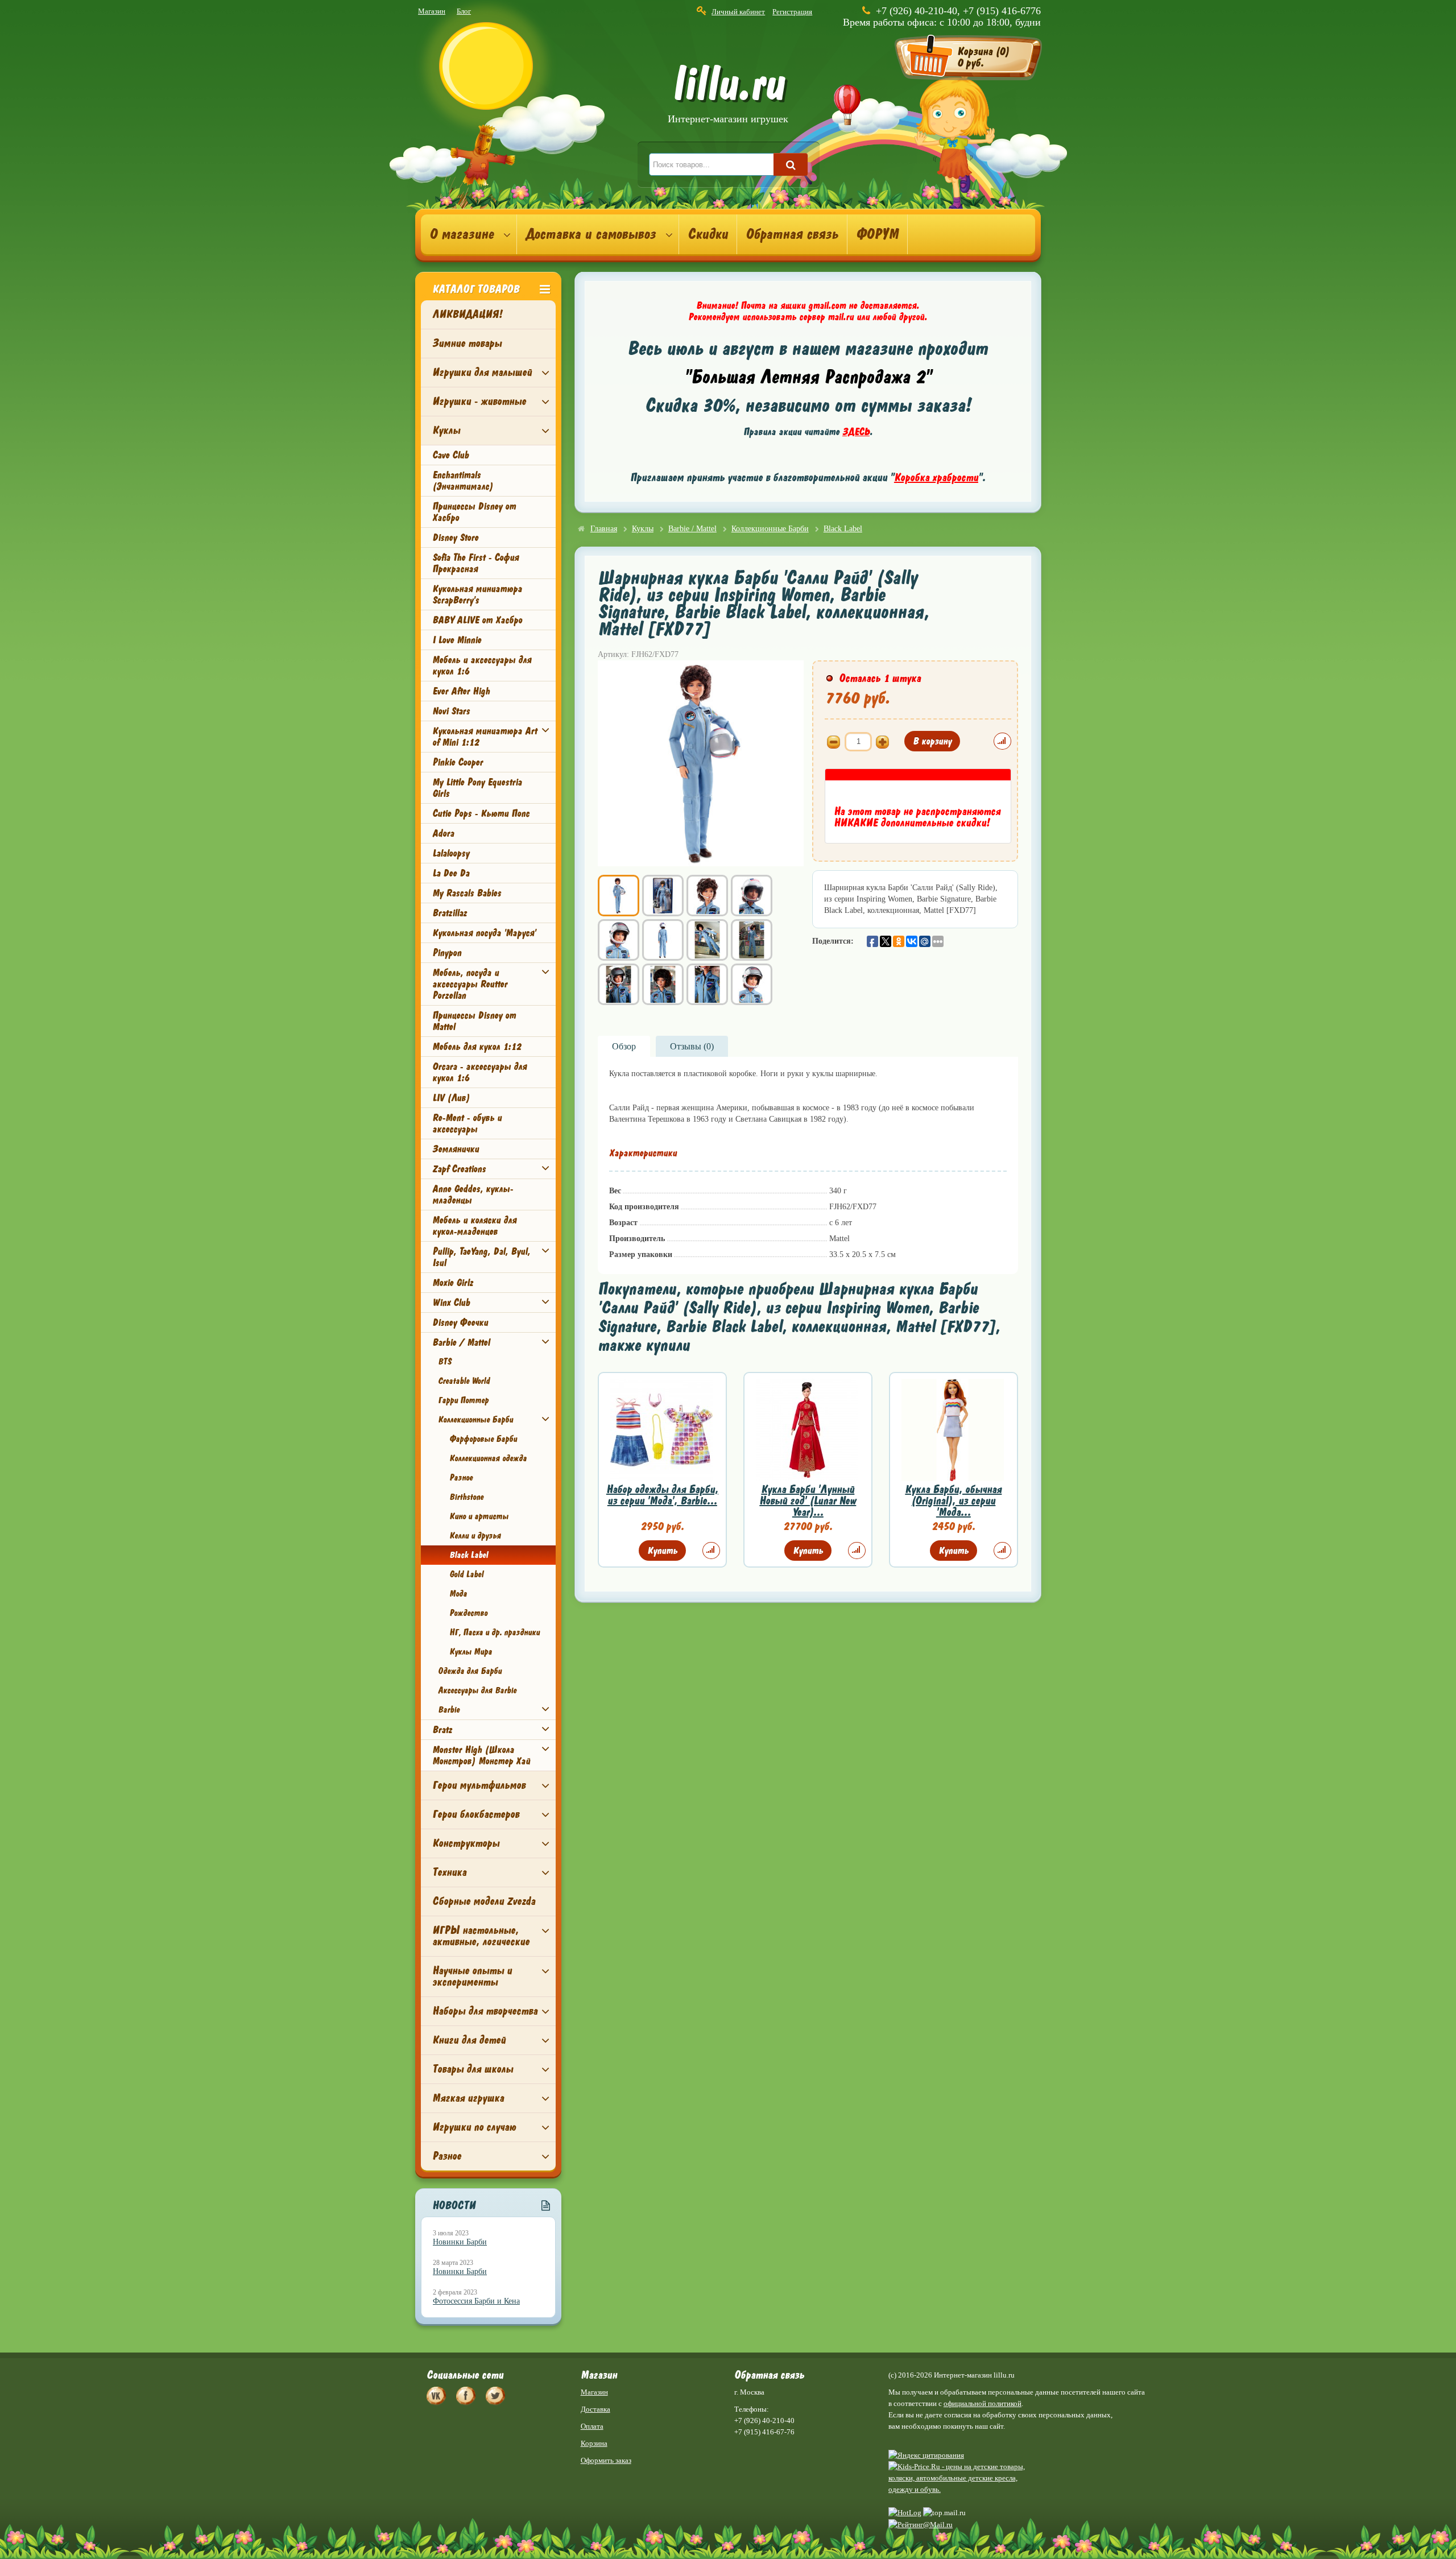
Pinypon (447, 953)
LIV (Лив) (451, 1098)
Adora (443, 833)
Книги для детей (469, 2040)
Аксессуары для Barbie (477, 1690)
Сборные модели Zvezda (484, 1901)
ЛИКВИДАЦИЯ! (467, 314)
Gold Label (466, 1574)
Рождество (468, 1613)
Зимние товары (467, 343)
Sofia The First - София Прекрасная (475, 563)
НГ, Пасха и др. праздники (495, 1632)
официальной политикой (983, 2403)
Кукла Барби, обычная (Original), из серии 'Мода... (953, 1501)
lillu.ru (728, 96)
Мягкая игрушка (468, 2098)
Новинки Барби (460, 2242)
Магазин (432, 11)
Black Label (469, 1555)
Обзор (624, 1046)
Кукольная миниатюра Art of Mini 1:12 (485, 737)
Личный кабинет (738, 12)
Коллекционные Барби (475, 1420)
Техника (449, 1872)
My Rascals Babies (467, 893)
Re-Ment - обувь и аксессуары (467, 1123)
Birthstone (466, 1497)
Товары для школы (473, 2069)
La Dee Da (451, 873)
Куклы (446, 430)
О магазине (462, 234)
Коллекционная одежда (488, 1458)
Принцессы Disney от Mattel (474, 1021)
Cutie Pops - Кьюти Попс (481, 813)
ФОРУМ (877, 234)
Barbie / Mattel (461, 1342)
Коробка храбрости (936, 478)
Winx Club (451, 1303)
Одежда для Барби (470, 1671)
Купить (662, 1551)
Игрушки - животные (479, 401)
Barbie (449, 1710)
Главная (604, 529)
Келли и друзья (475, 1536)
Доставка (595, 2409)
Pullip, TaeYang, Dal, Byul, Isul (481, 1257)
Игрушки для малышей (482, 372)
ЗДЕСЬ (856, 432)
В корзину (932, 741)
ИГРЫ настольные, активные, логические (481, 1936)
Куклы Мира (471, 1652)
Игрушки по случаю (474, 2127)
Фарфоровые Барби (483, 1439)
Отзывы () (692, 1046)
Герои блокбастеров (476, 1814)
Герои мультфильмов (479, 1785)
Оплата (592, 2426)
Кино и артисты (479, 1516)
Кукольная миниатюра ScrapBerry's (477, 594)
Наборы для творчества (485, 2011)
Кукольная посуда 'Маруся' (484, 933)
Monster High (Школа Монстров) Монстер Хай (481, 1755)
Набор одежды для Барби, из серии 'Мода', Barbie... (662, 1495)
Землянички (456, 1149)
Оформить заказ (606, 2460)
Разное (461, 1478)
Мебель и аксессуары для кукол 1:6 (482, 665)
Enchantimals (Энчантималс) (463, 481)
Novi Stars (451, 711)
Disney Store (455, 538)
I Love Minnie (457, 640)
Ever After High (461, 691)
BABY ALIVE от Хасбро (477, 620)
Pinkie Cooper (458, 762)
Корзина (594, 2443)
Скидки (708, 234)
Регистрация (792, 12)
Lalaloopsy (451, 853)
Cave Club (450, 455)
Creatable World (464, 1381)
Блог (464, 11)
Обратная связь (792, 234)
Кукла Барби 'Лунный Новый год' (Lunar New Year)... (808, 1501)
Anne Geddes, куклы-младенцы (473, 1194)
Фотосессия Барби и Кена (476, 2301)
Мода (458, 1594)
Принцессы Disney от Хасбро (474, 512)
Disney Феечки (460, 1322)
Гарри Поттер (463, 1400)
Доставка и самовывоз (591, 234)
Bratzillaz (450, 913)
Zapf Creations (459, 1169)
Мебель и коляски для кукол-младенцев (474, 1226)
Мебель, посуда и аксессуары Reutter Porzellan (470, 984)
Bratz (442, 1730)
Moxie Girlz (453, 1283)
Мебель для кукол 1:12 (477, 1047)
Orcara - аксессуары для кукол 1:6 (479, 1072)
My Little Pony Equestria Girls (477, 788)
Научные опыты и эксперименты (472, 1976)
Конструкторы (466, 1843)
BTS (444, 1362)
